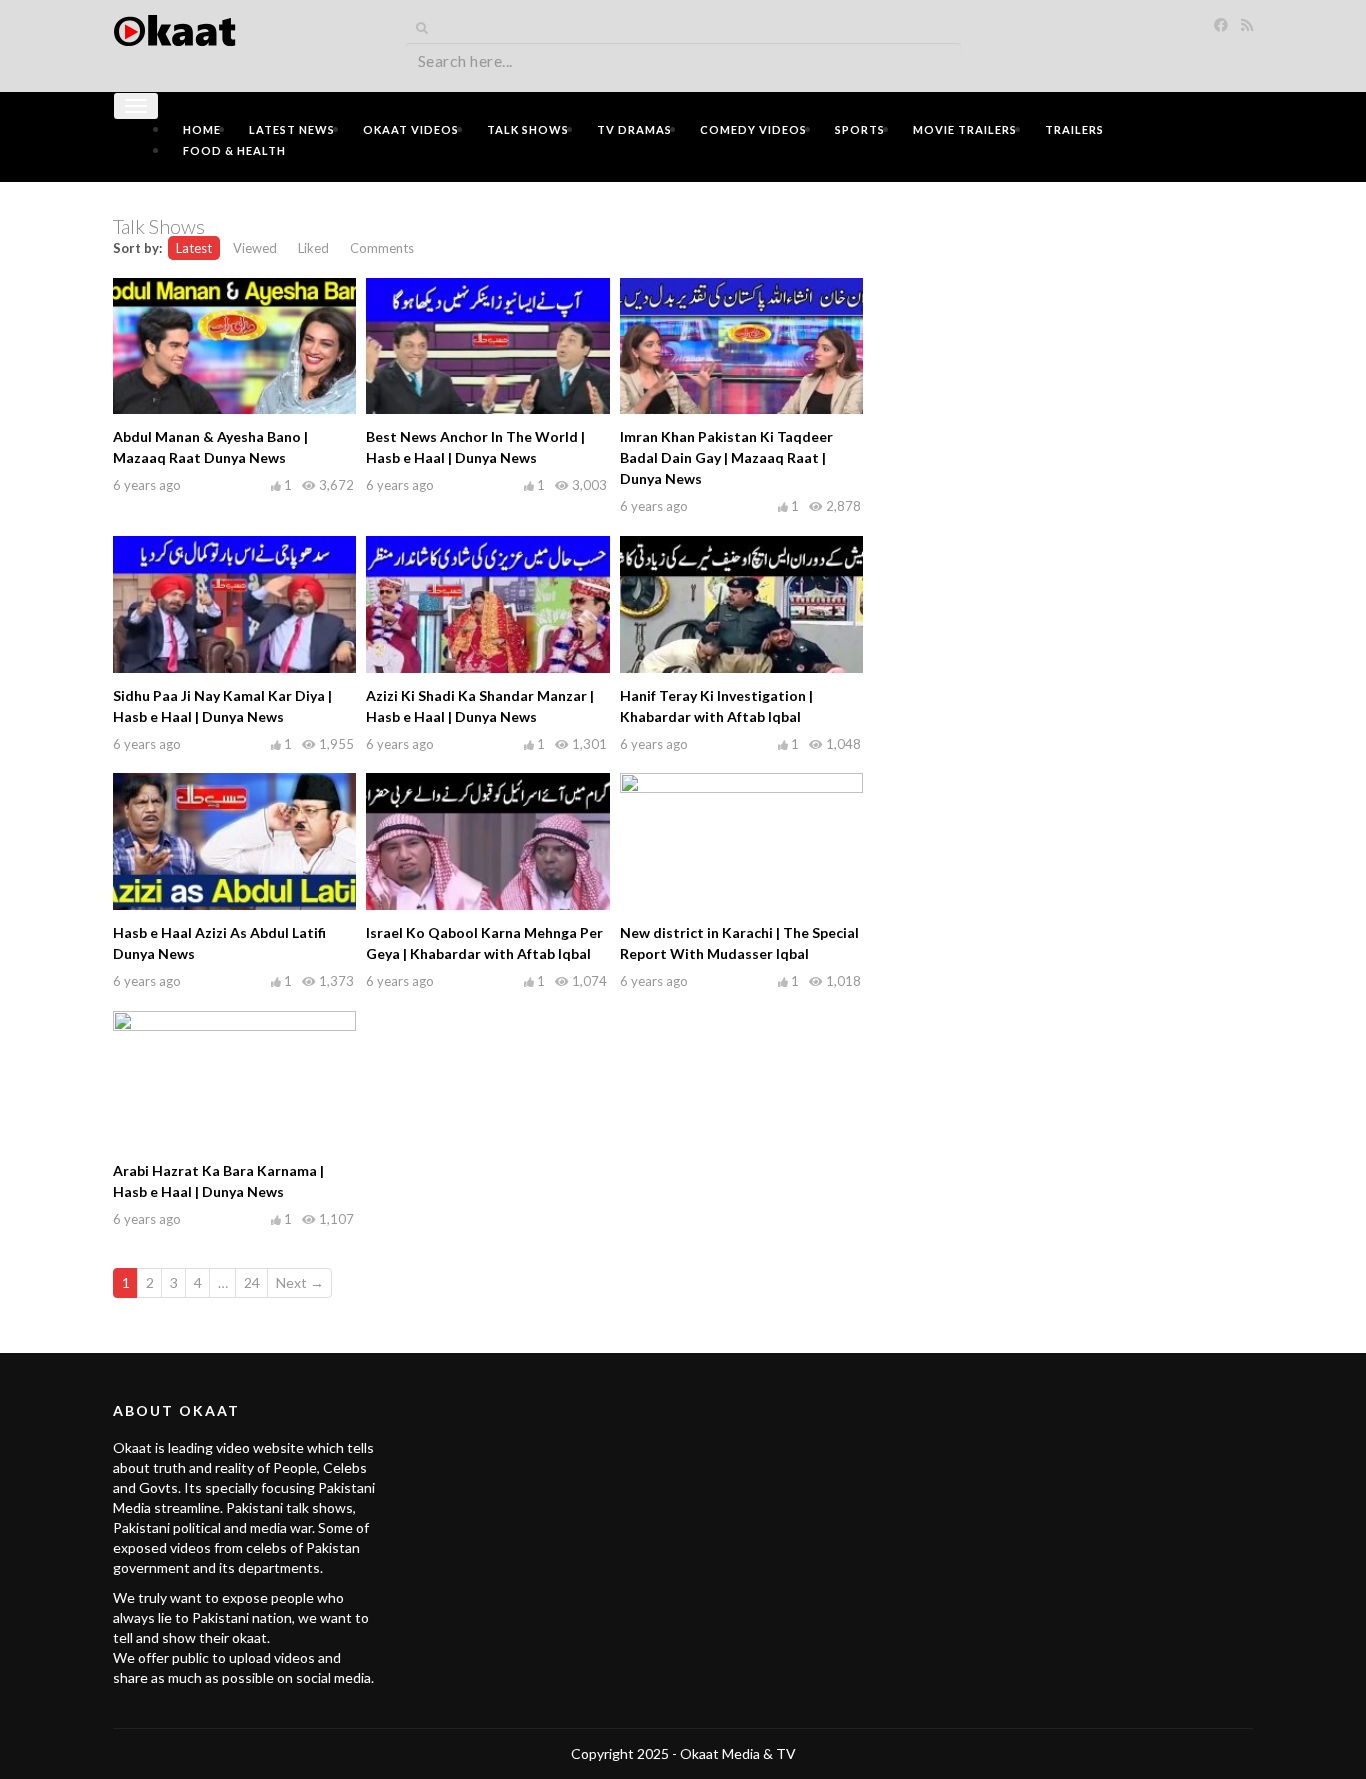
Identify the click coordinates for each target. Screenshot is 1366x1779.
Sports (860, 129)
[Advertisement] (1073, 337)
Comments (382, 248)
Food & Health (234, 150)
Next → (300, 1282)
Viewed (255, 248)
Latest (194, 248)
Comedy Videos (753, 129)
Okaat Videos (411, 129)
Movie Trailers (965, 129)
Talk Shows (528, 129)
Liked (313, 248)
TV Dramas (634, 129)
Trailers (1074, 129)
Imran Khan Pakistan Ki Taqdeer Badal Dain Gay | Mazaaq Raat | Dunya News (726, 457)
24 (252, 1282)
